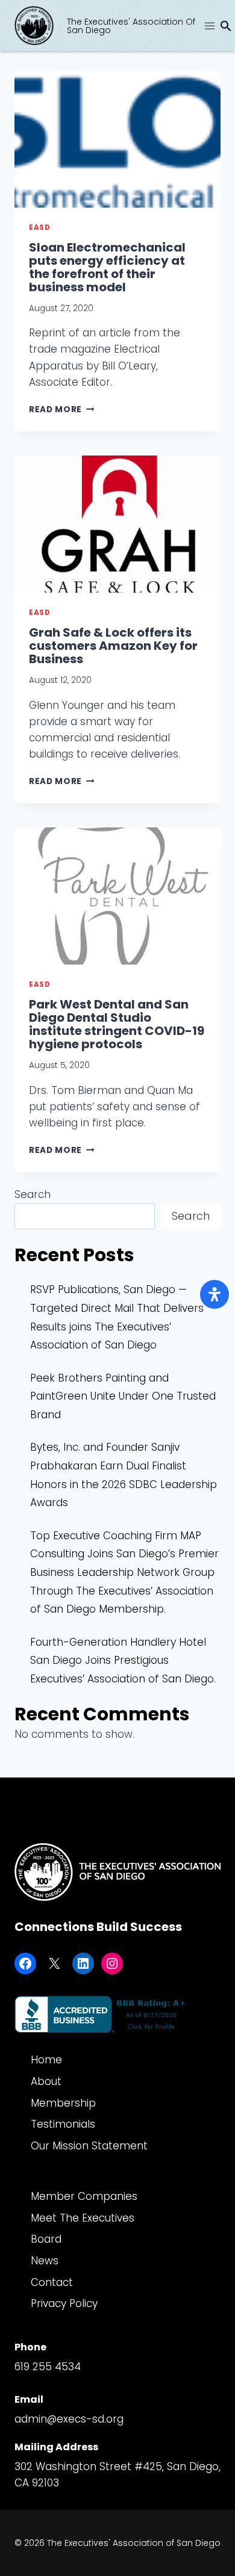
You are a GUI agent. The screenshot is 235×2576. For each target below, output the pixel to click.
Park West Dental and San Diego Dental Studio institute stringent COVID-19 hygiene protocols (117, 1024)
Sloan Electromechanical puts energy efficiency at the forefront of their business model (107, 267)
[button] (226, 28)
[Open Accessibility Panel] (215, 1294)
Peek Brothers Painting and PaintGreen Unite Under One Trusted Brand (123, 1396)
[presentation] (117, 139)
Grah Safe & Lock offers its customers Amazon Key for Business (113, 646)
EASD (39, 227)
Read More (62, 409)
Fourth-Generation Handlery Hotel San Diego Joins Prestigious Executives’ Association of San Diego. (123, 1660)
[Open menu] (209, 26)
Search (33, 1194)
